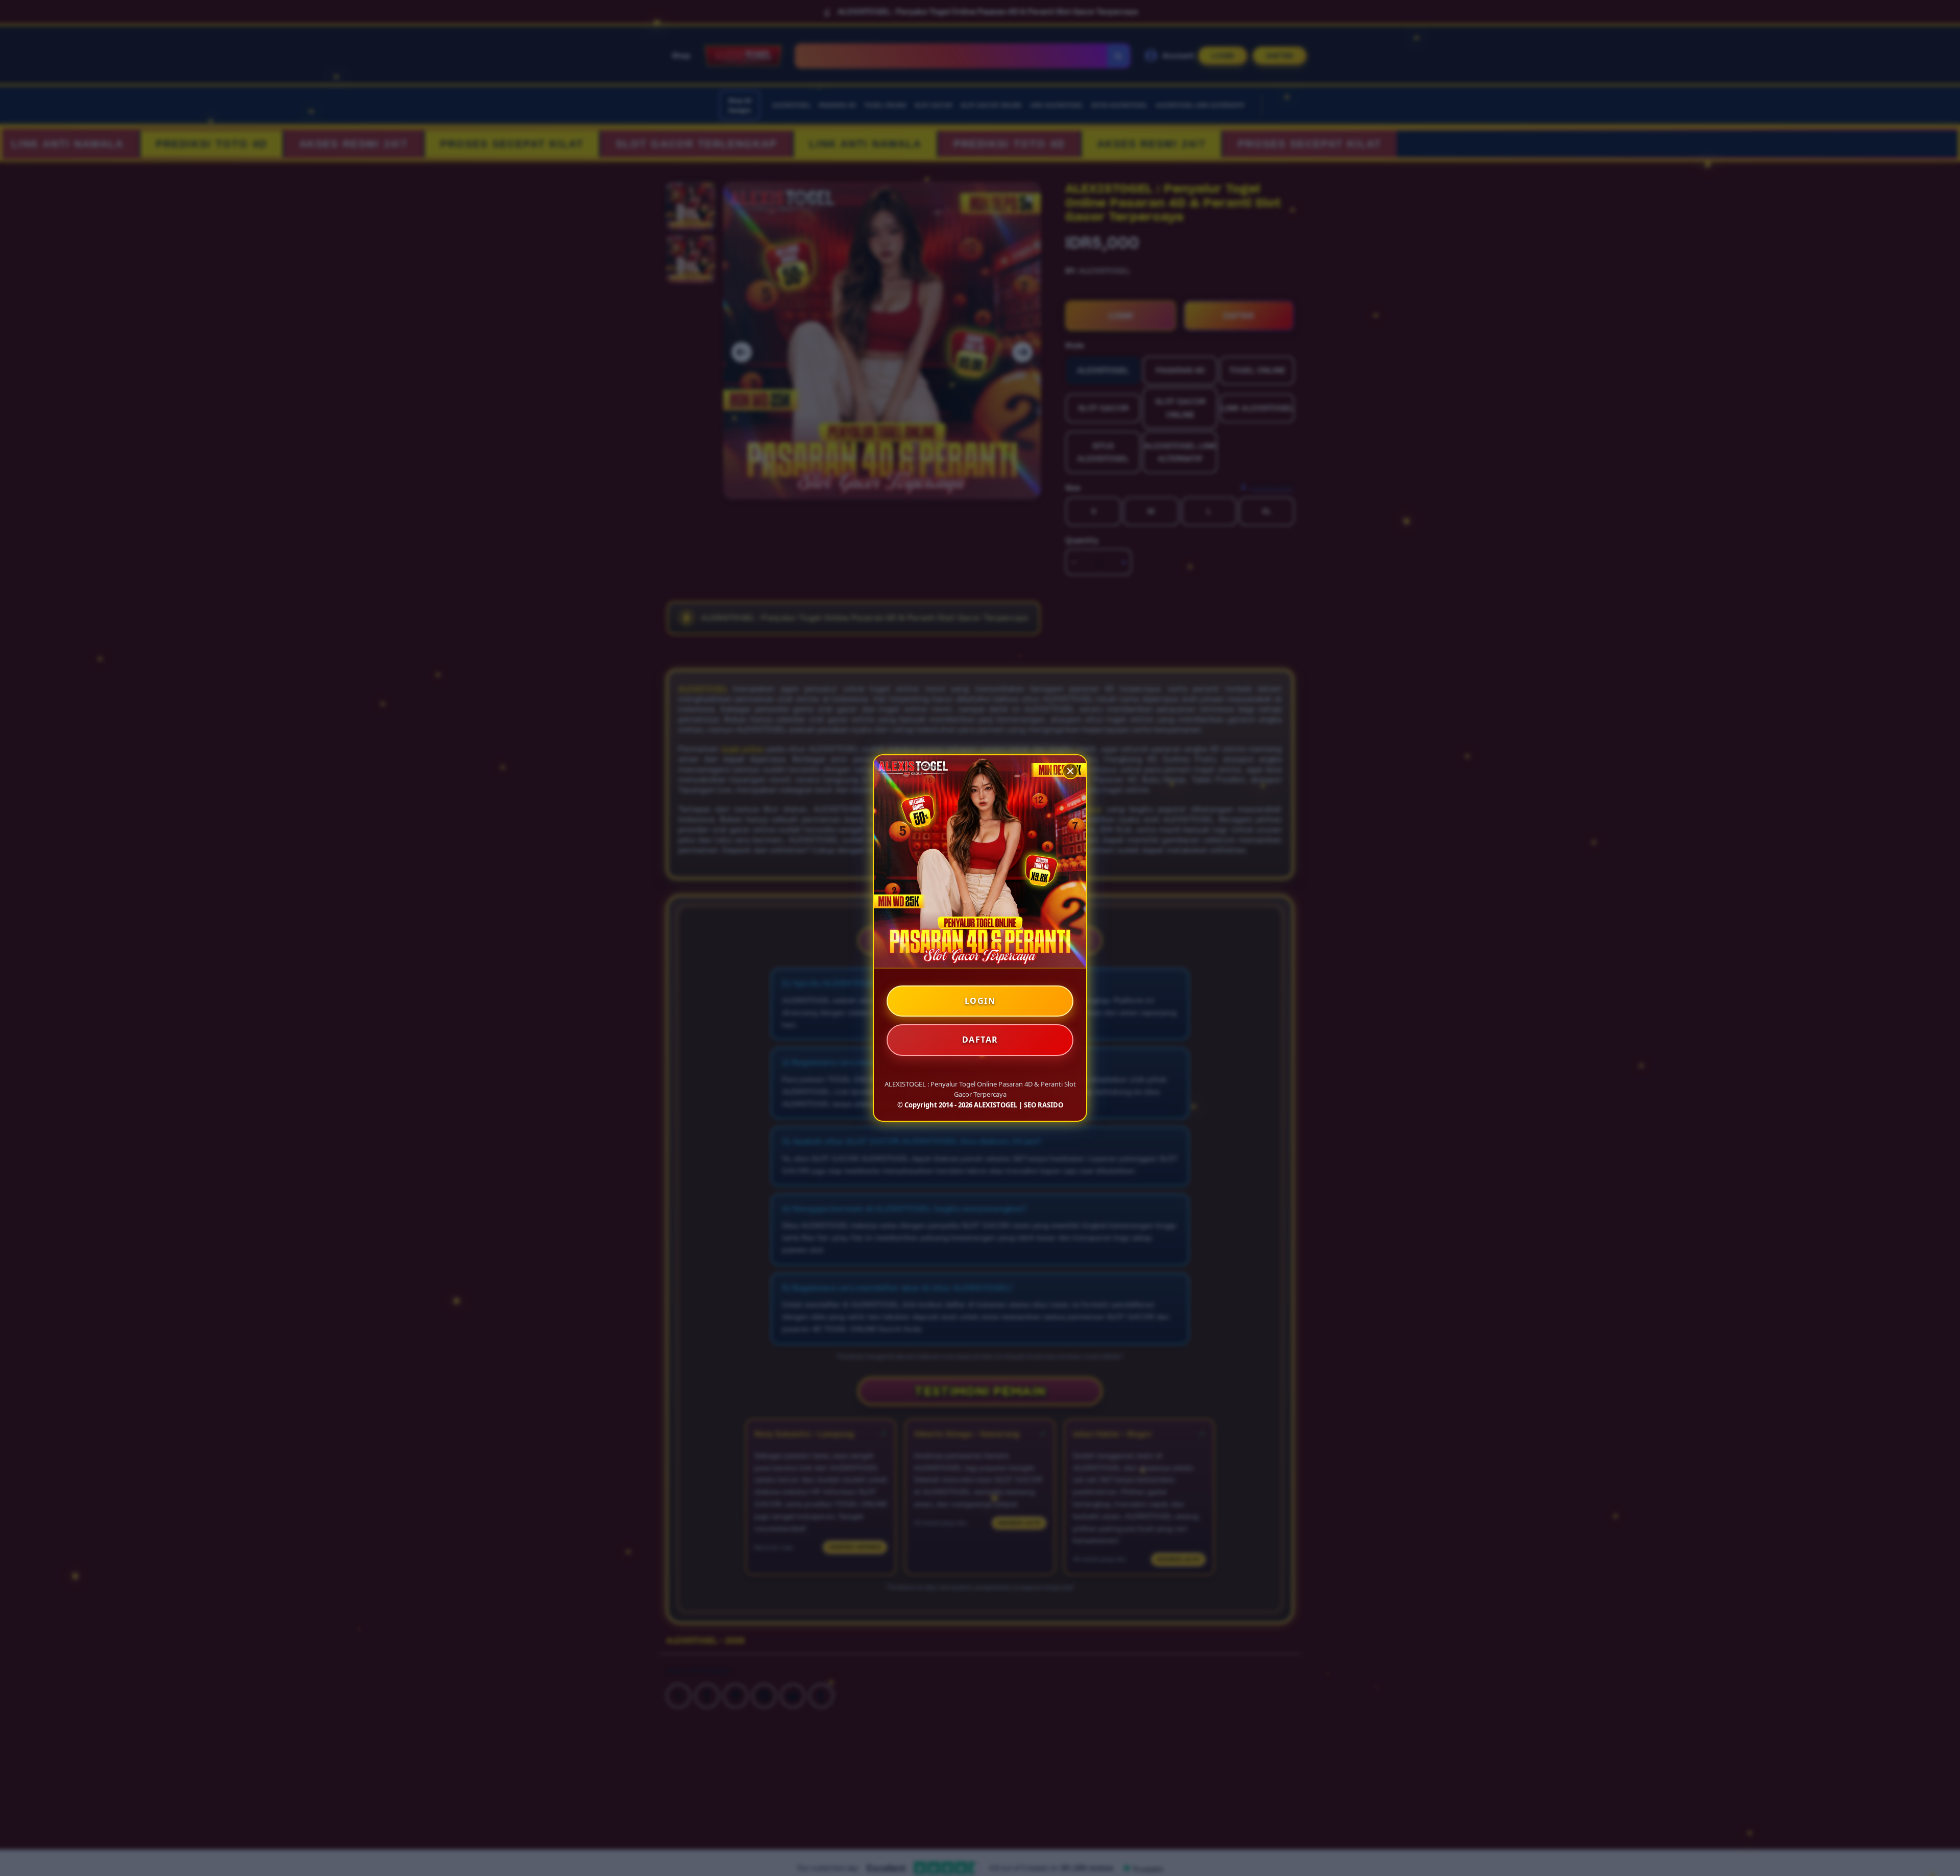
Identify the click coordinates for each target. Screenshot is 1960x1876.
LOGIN (980, 1001)
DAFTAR (980, 1040)
